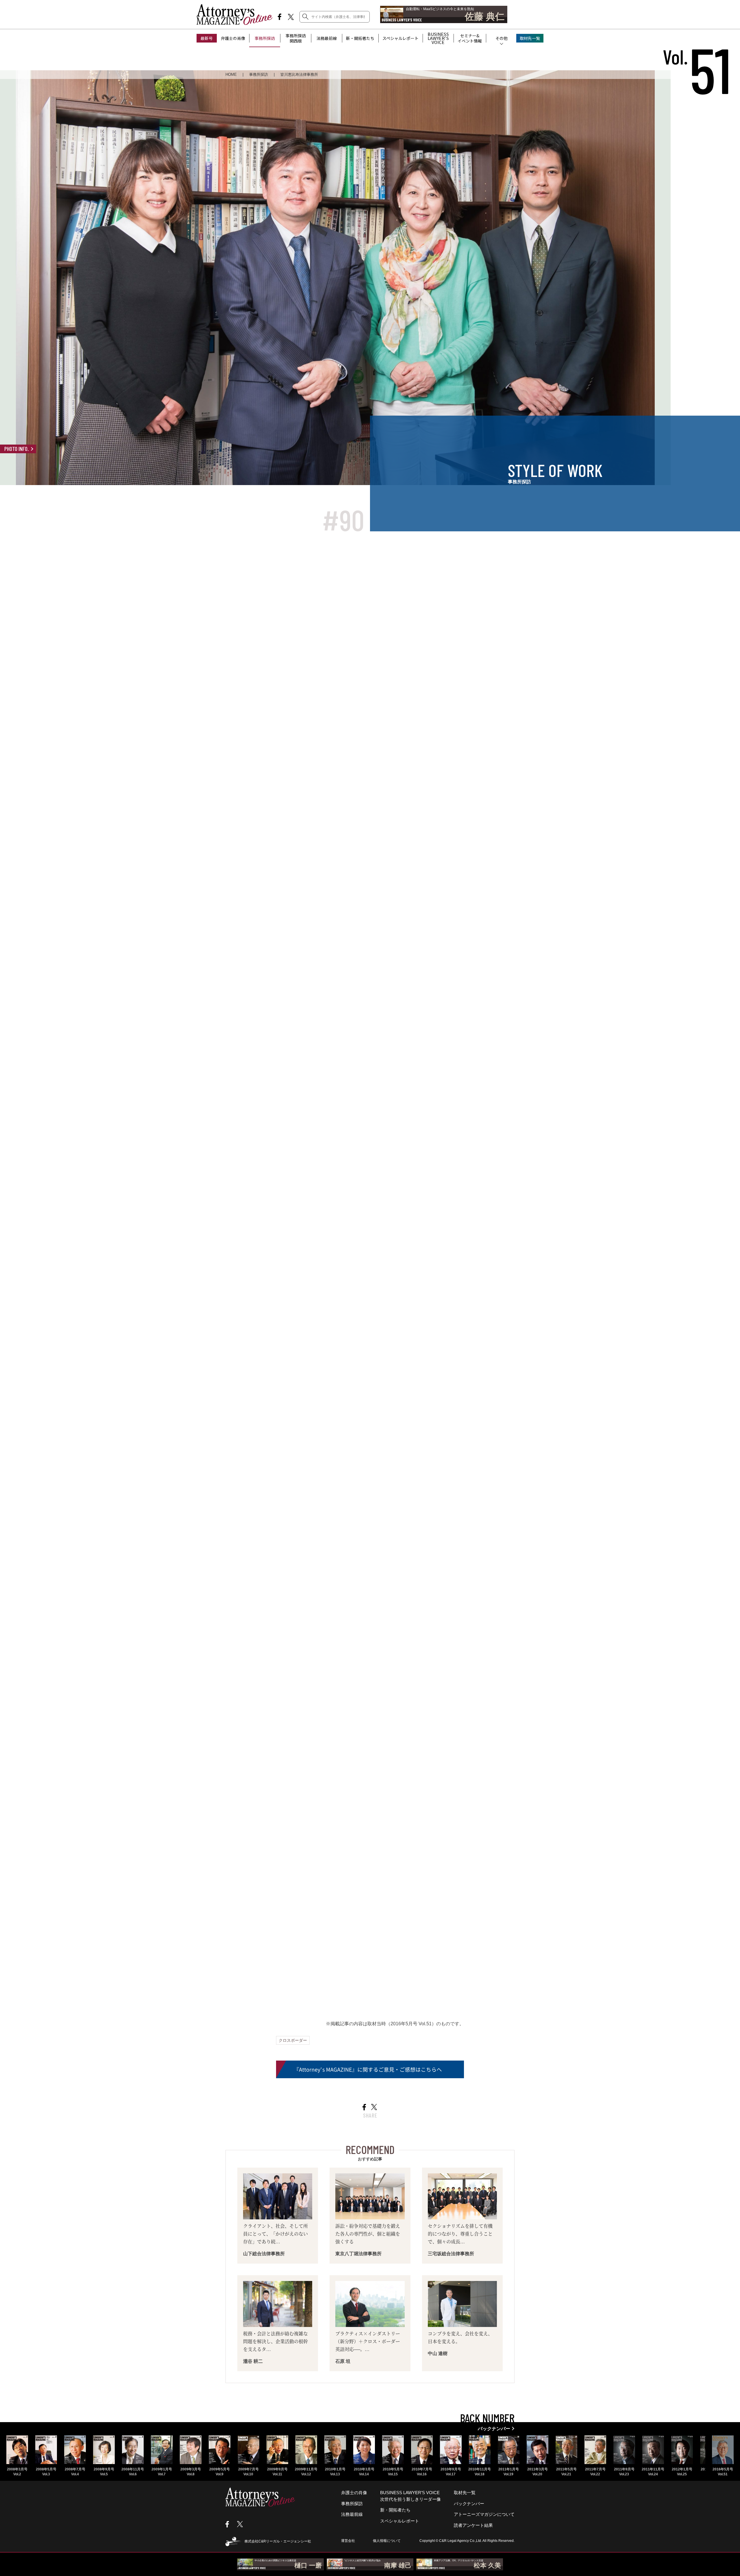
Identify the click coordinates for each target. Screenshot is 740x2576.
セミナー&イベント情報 (470, 38)
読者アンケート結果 (473, 2525)
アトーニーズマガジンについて (484, 2514)
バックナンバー (469, 2504)
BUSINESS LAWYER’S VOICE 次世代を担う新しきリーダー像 (410, 2496)
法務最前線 (327, 38)
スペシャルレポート (400, 38)
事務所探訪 (265, 38)
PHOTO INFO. (17, 449)
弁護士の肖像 (233, 38)
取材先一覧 (530, 38)
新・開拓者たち (360, 38)
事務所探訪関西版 (296, 38)
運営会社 (348, 2541)
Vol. (697, 57)
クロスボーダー (293, 2040)
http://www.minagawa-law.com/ (319, 1927)
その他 (502, 38)
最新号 (207, 38)
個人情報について (387, 2541)
